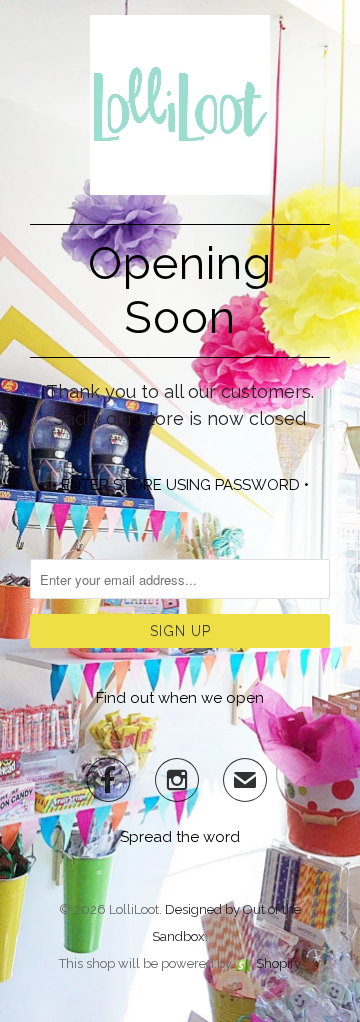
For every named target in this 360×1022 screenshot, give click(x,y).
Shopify (278, 963)
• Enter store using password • (180, 485)
